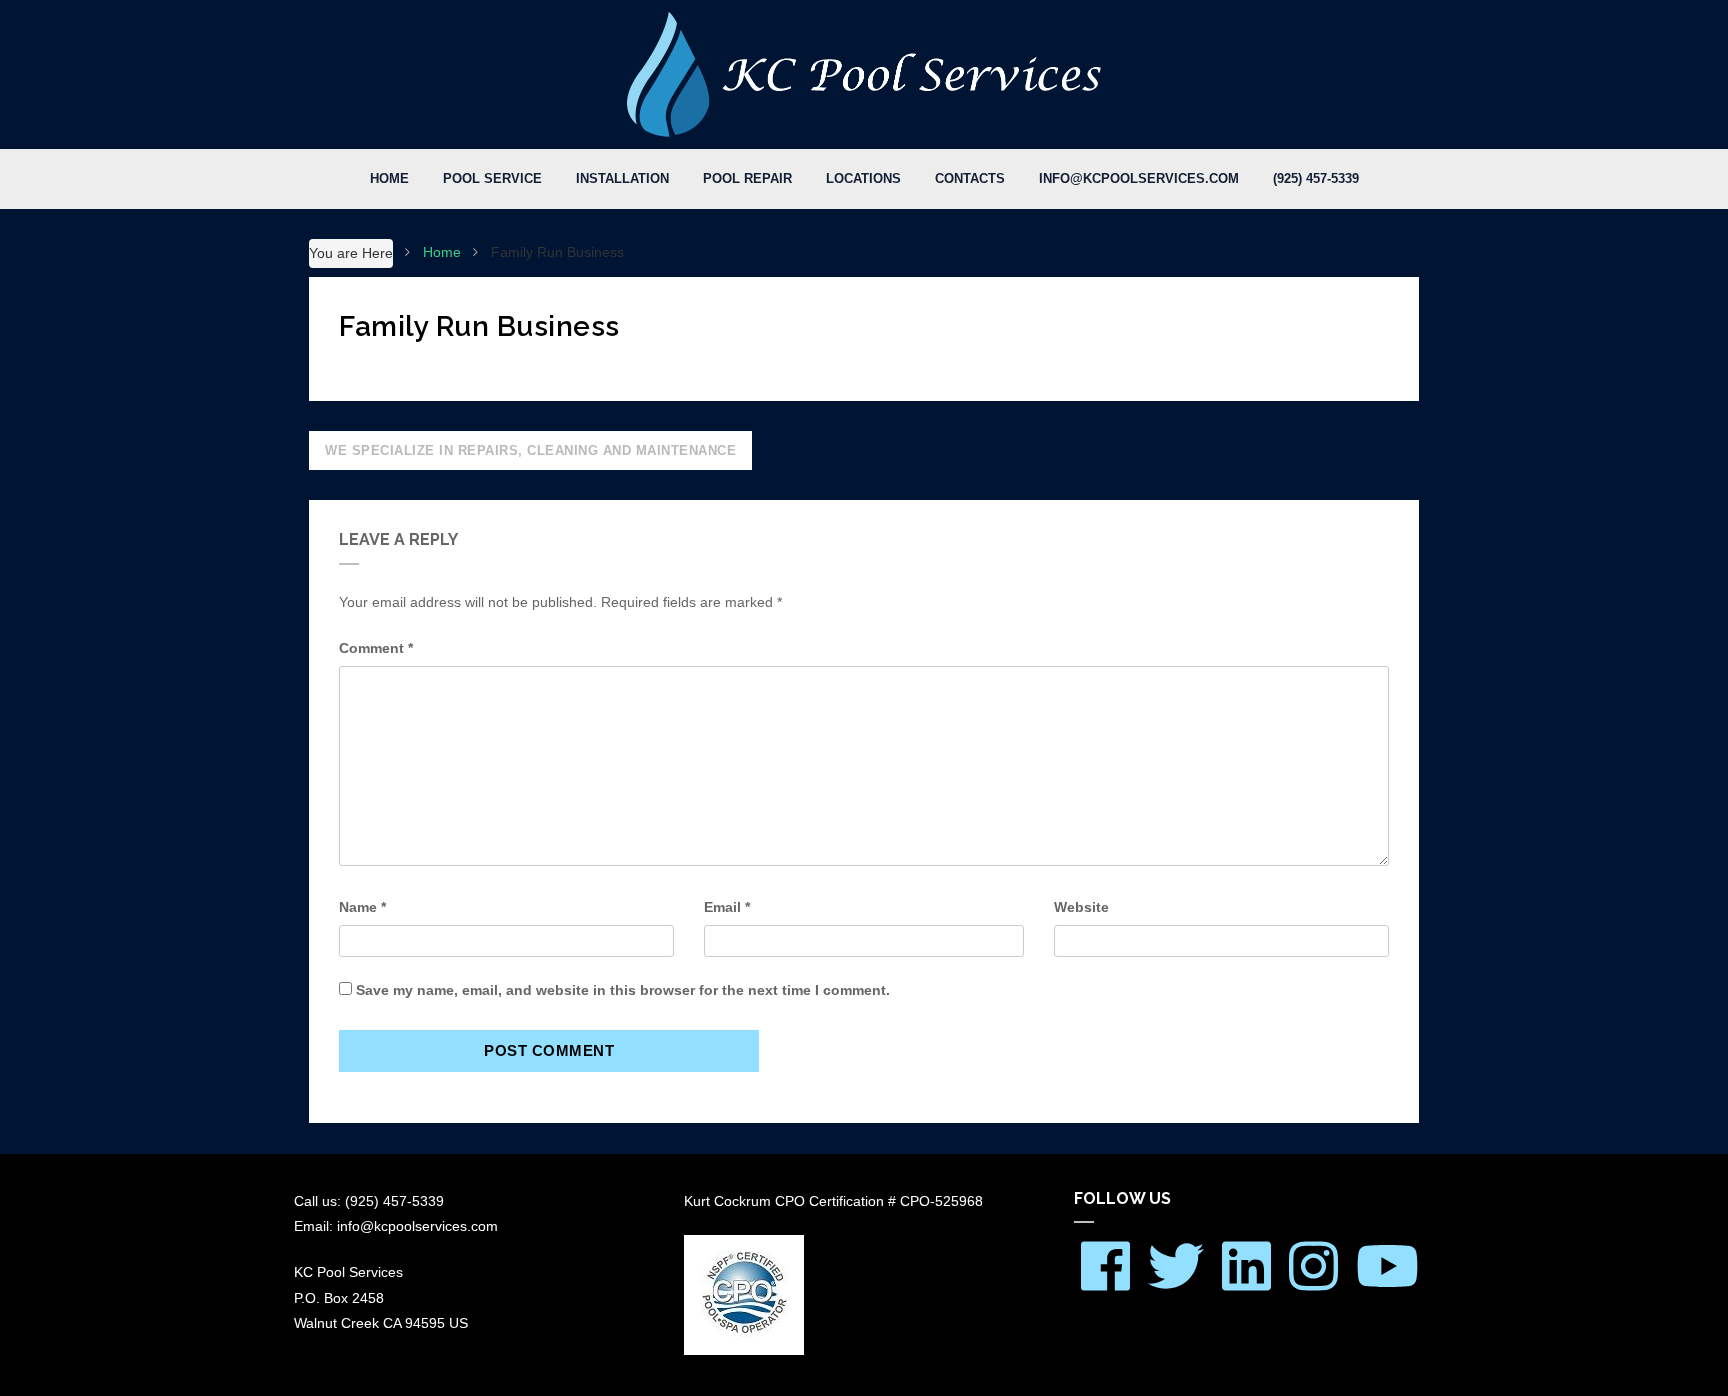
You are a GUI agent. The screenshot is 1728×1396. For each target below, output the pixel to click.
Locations (863, 178)
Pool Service (492, 178)
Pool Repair (747, 178)
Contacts (970, 178)
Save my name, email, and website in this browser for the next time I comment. (623, 990)
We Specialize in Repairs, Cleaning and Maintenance (530, 450)
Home (389, 178)
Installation (622, 178)
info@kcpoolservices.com (1139, 178)
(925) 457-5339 (1316, 178)
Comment (376, 648)
